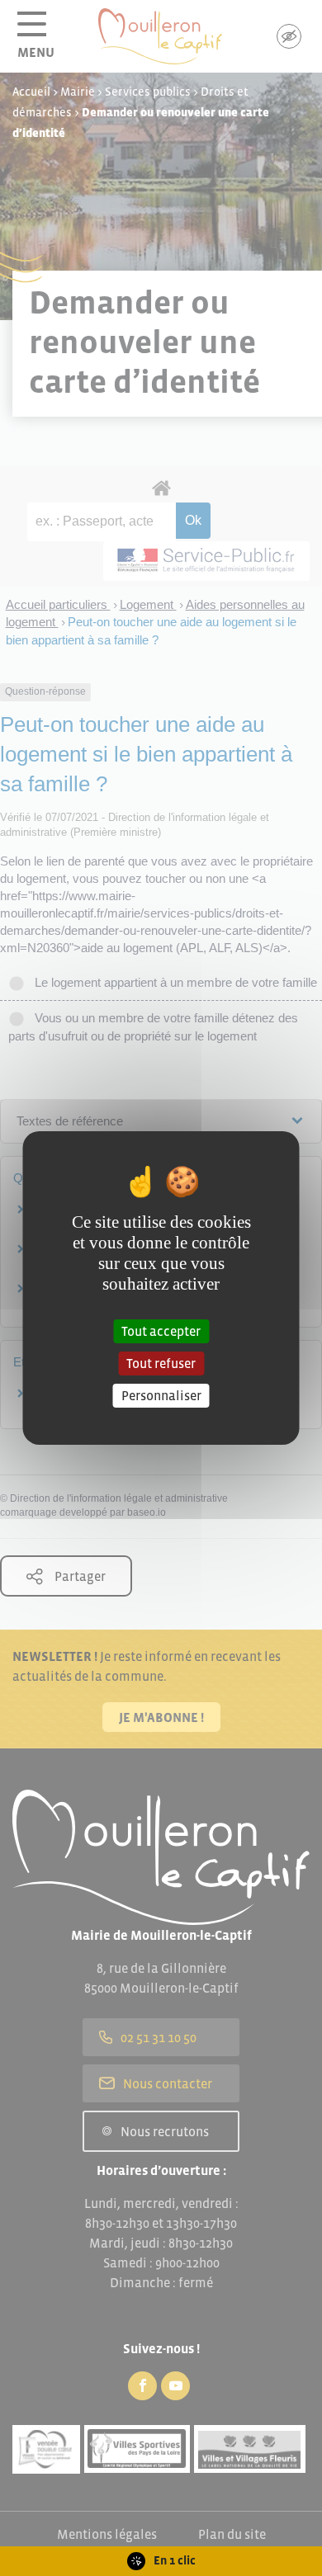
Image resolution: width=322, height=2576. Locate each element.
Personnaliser (161, 1395)
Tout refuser (161, 1363)
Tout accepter (161, 1330)
